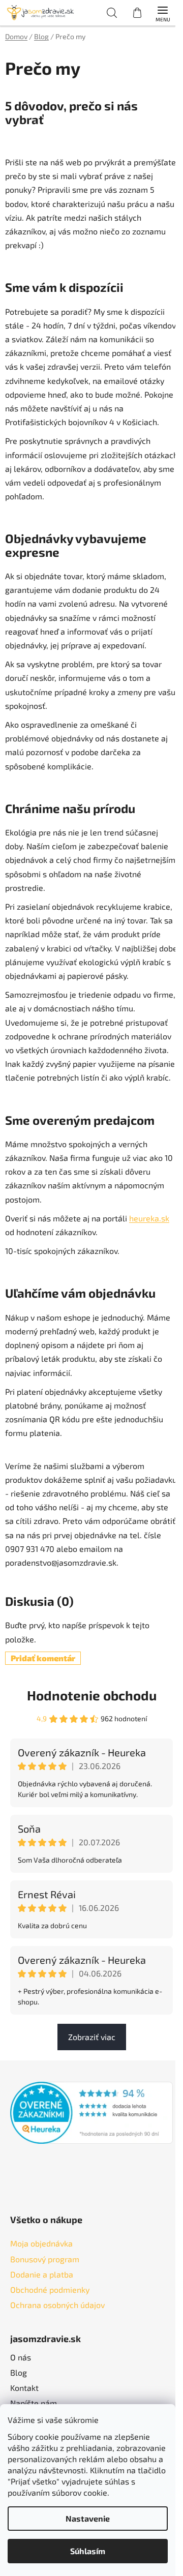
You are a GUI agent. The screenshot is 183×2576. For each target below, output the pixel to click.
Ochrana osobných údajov (57, 2305)
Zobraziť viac (92, 2037)
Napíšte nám (34, 2403)
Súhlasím (88, 2551)
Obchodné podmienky (50, 2289)
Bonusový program (45, 2259)
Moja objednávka (41, 2243)
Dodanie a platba (42, 2274)
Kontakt (24, 2388)
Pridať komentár (43, 1658)
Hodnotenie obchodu (92, 1695)
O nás (21, 2357)
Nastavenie (88, 2518)
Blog (19, 2372)
